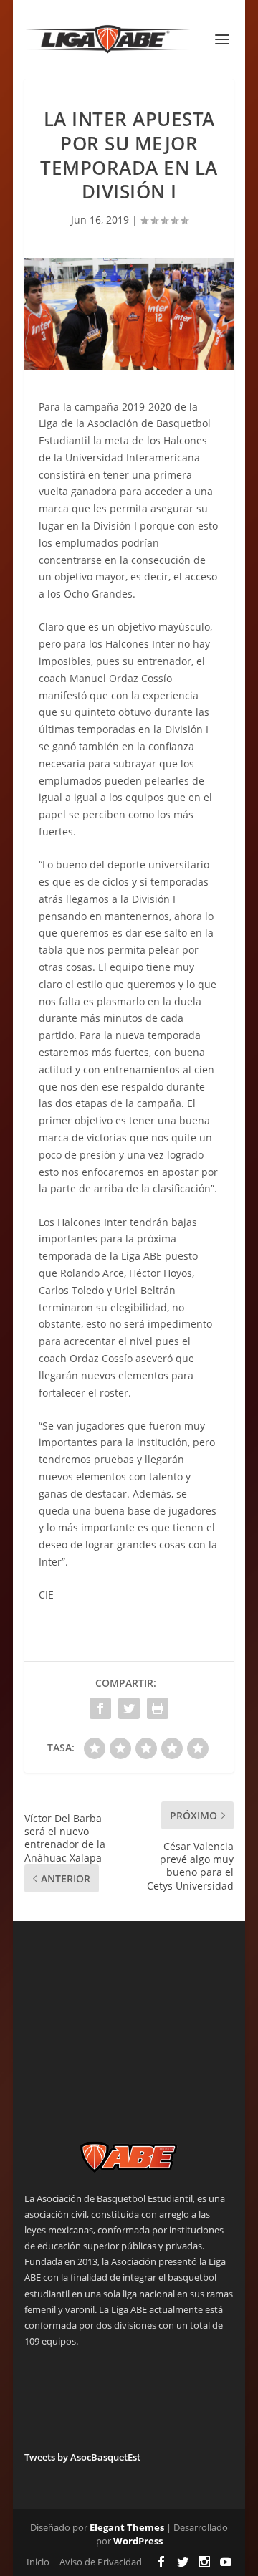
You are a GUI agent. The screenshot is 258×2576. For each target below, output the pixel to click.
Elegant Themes (127, 2527)
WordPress (138, 2541)
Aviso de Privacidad (101, 2562)
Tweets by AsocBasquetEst (82, 2457)
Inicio (38, 2562)
